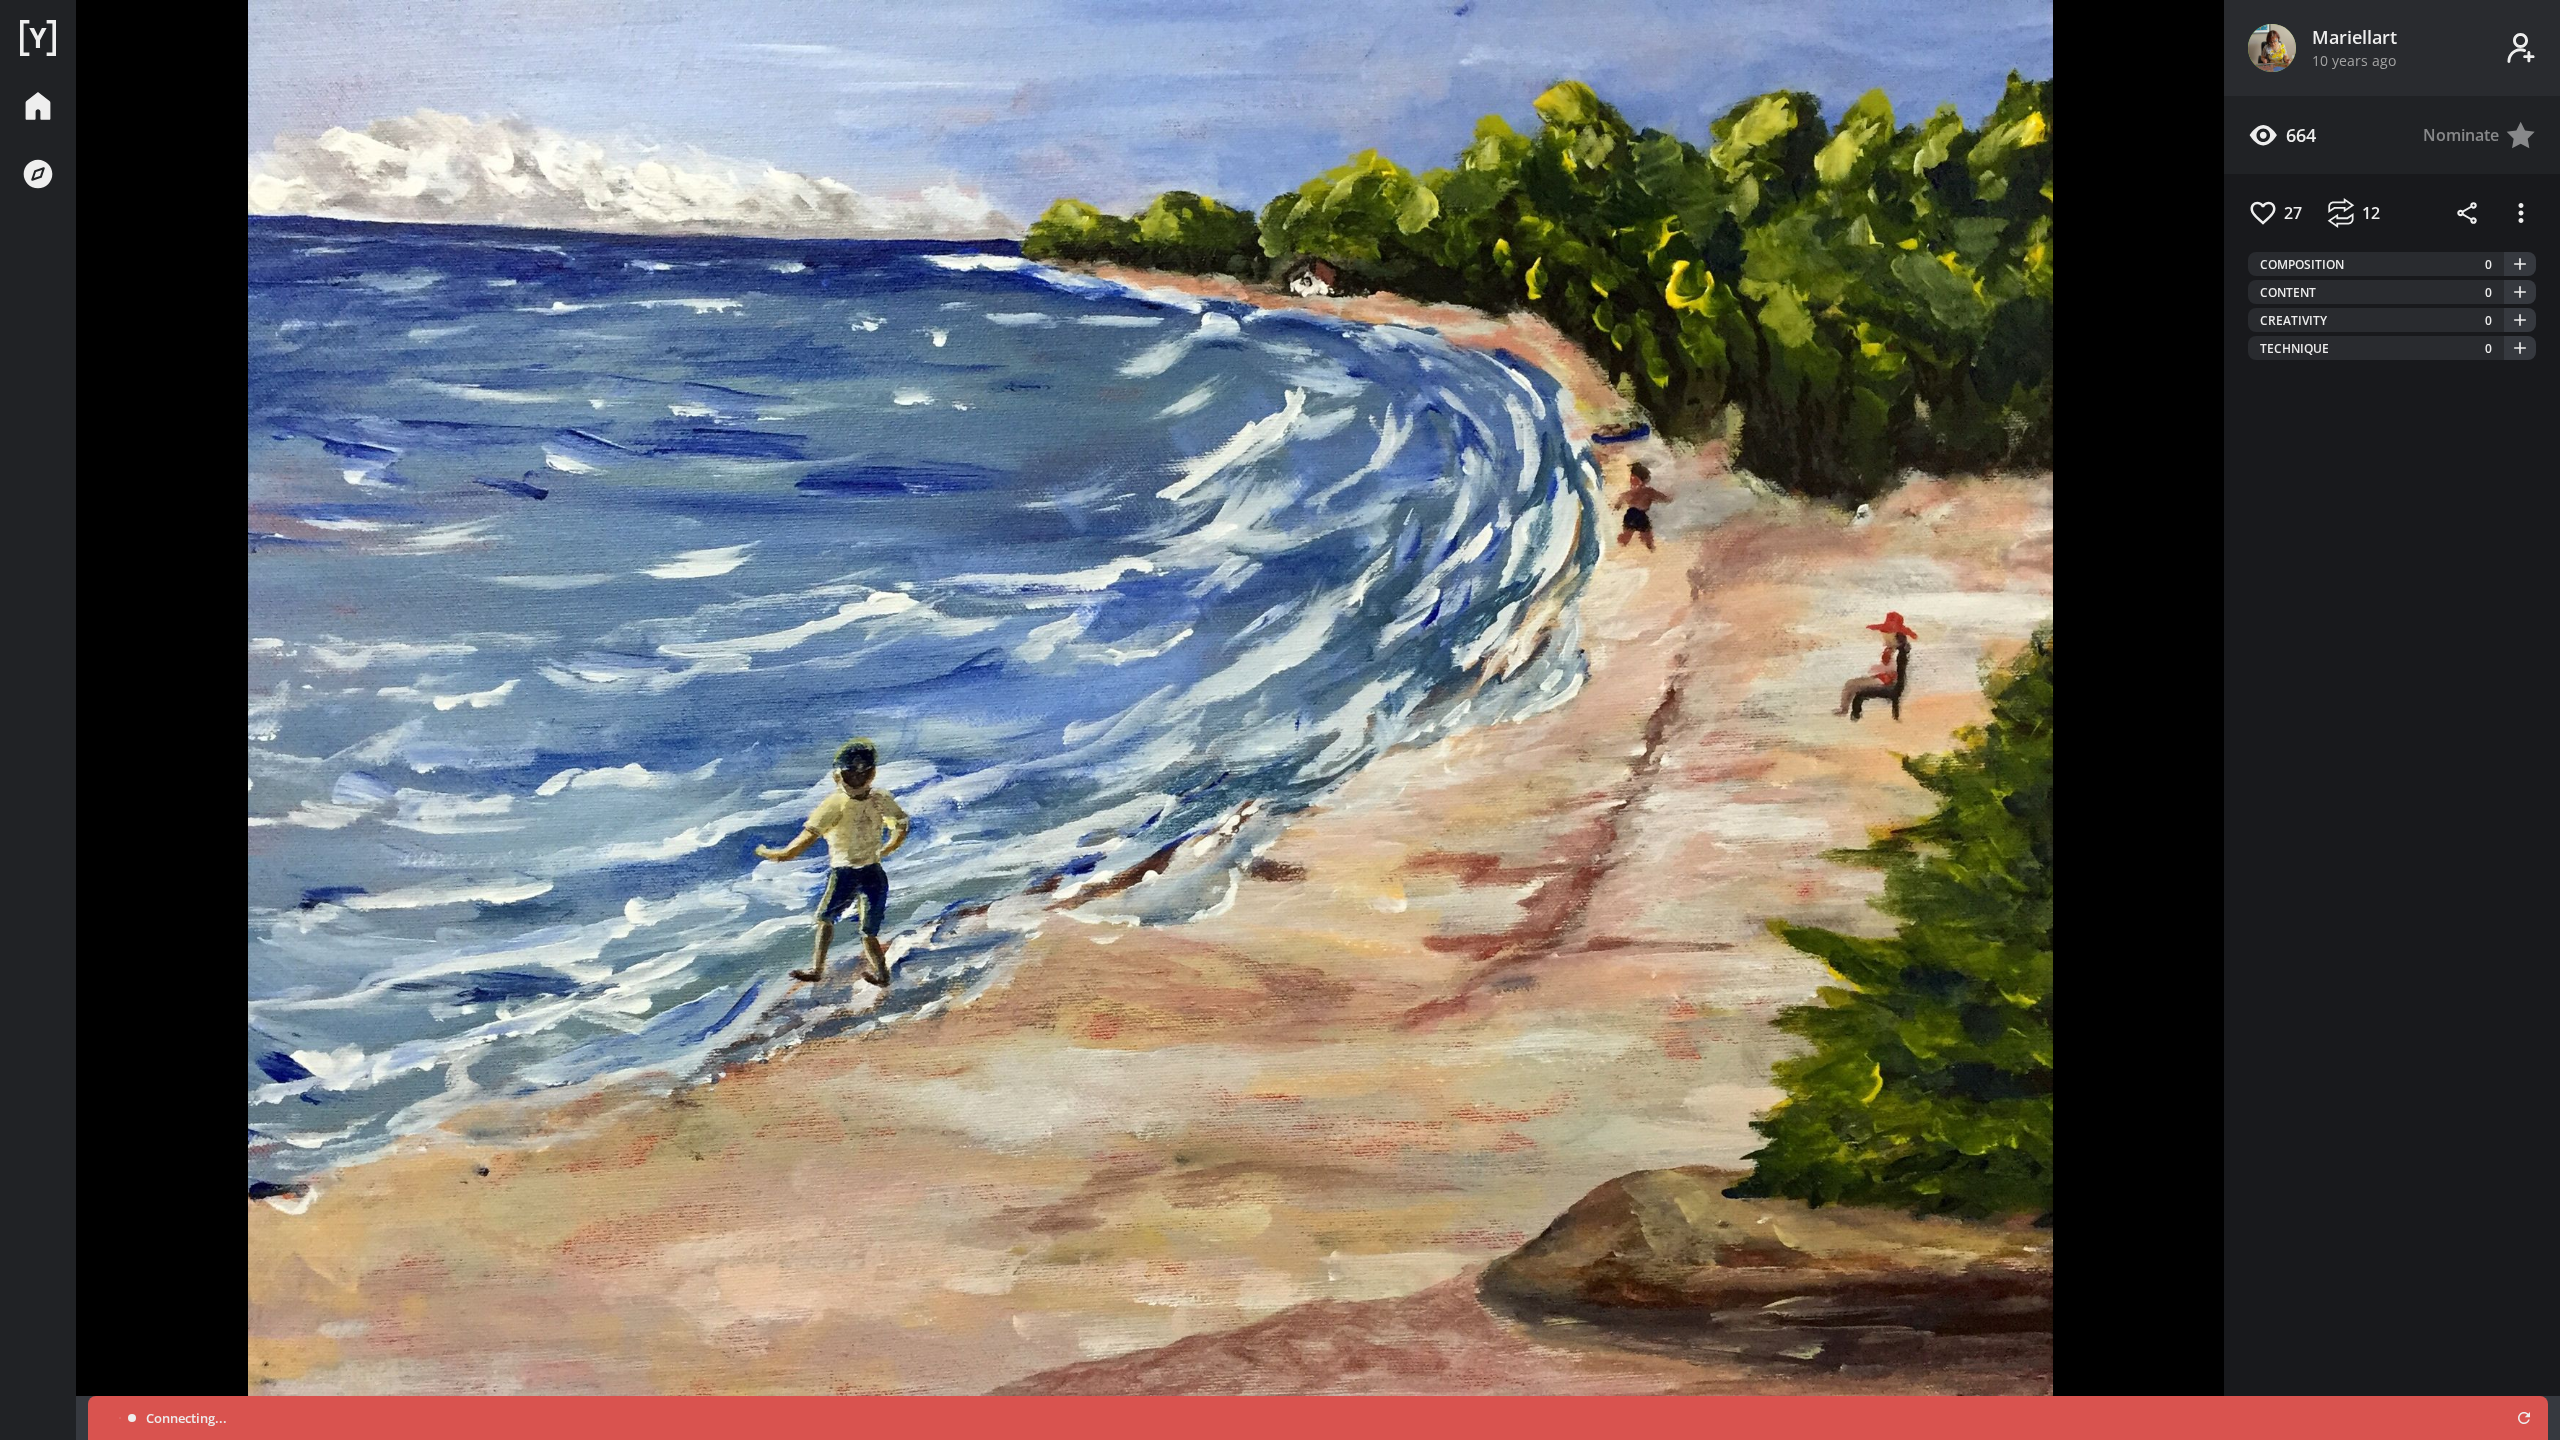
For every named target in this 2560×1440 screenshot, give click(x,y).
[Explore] (38, 174)
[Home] (38, 38)
